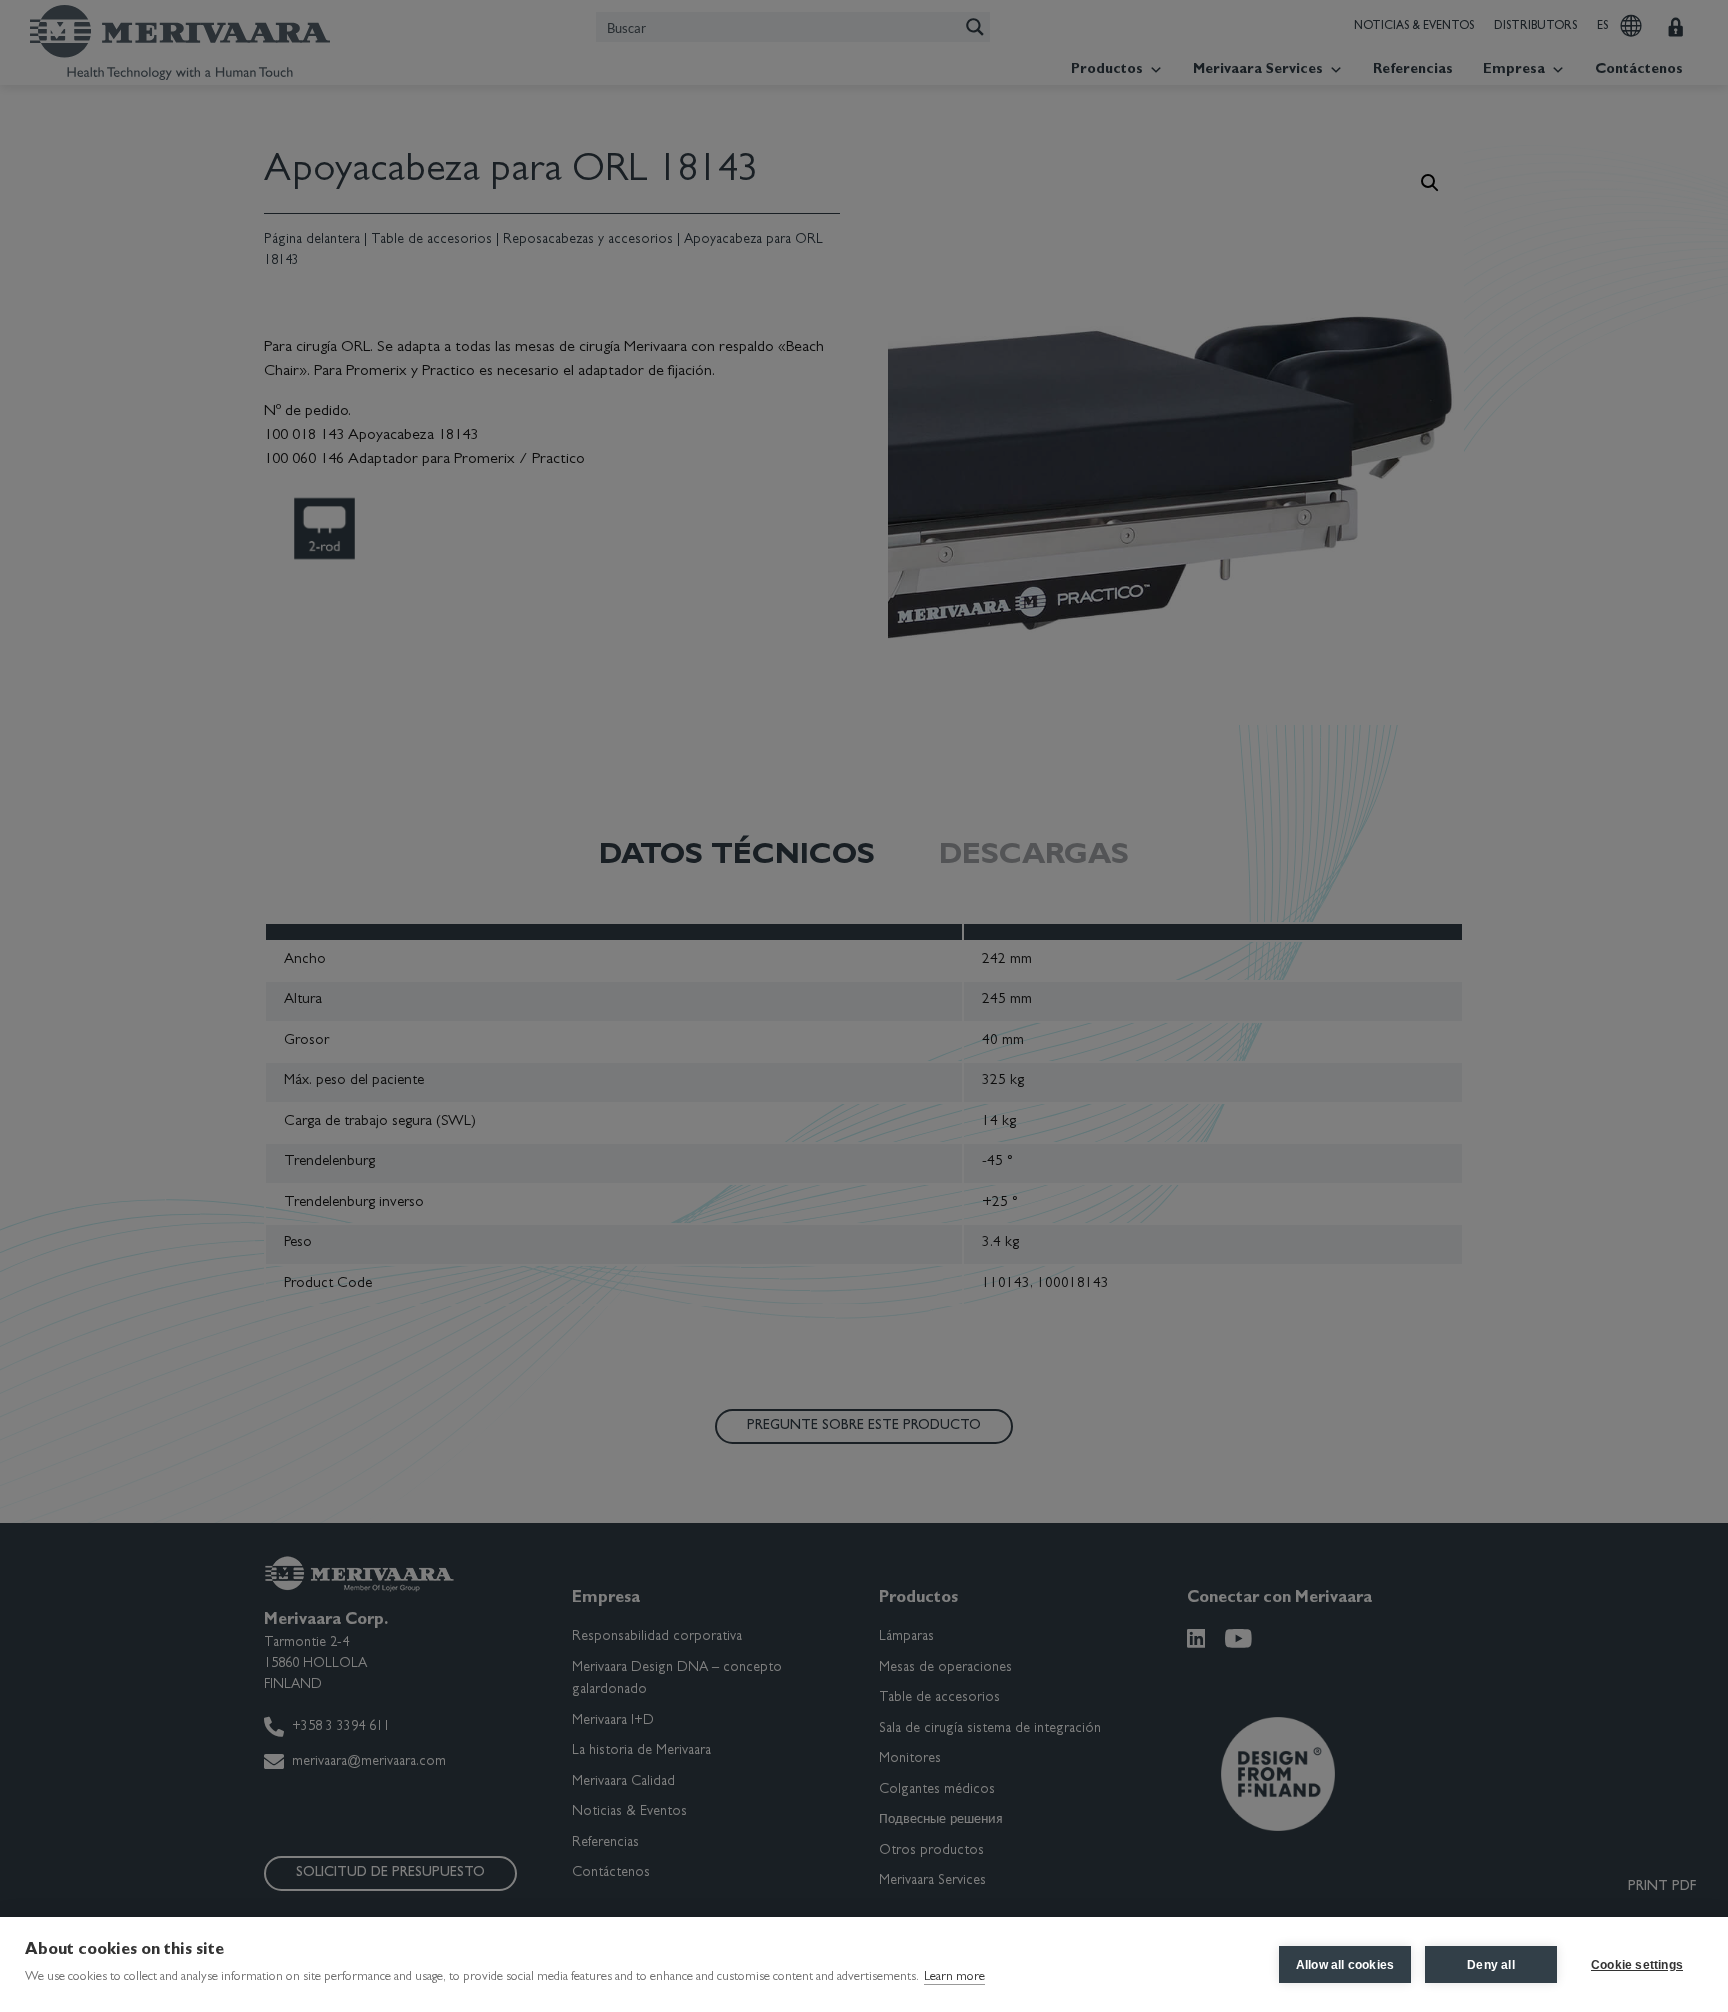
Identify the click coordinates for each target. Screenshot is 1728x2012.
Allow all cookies (1345, 1965)
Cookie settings (1637, 1965)
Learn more (954, 1977)
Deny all (1491, 1965)
